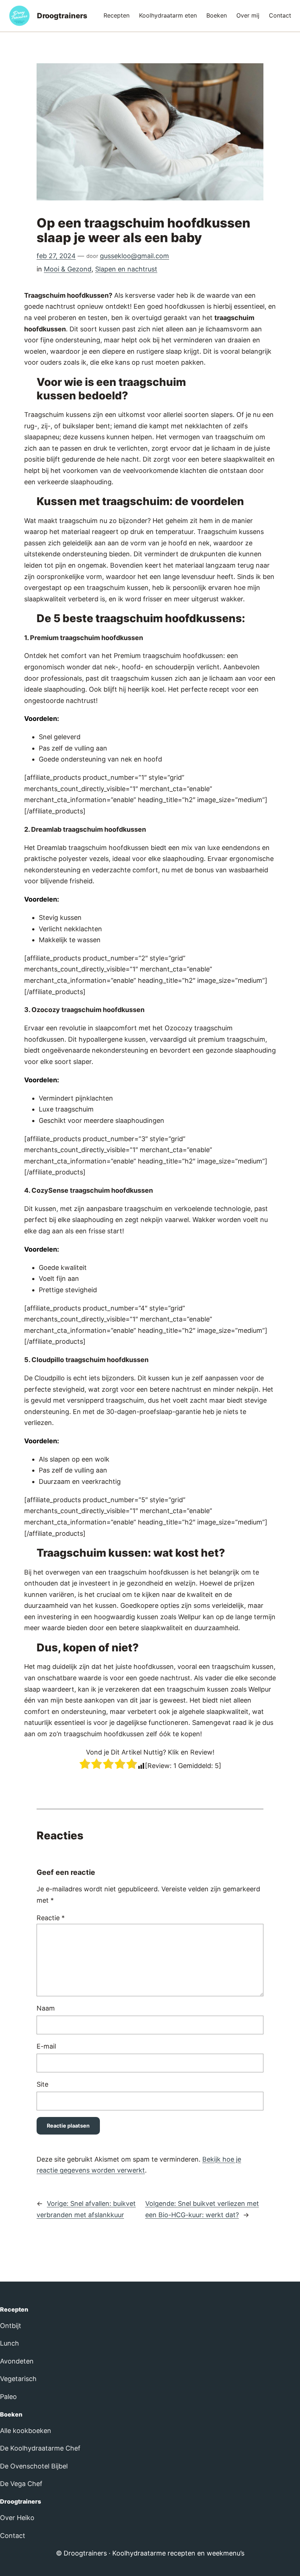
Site (42, 2084)
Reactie (51, 1918)
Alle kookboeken (26, 2431)
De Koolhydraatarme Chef (40, 2448)
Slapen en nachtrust (126, 269)
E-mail (46, 2046)
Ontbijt (11, 2326)
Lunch (10, 2343)
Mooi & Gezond (68, 269)
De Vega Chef (21, 2484)
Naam (46, 2008)
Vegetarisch (18, 2379)
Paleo (8, 2397)
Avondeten (17, 2361)
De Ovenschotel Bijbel (34, 2466)
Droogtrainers (62, 16)
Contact (13, 2536)
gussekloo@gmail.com (134, 256)
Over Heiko (17, 2518)
